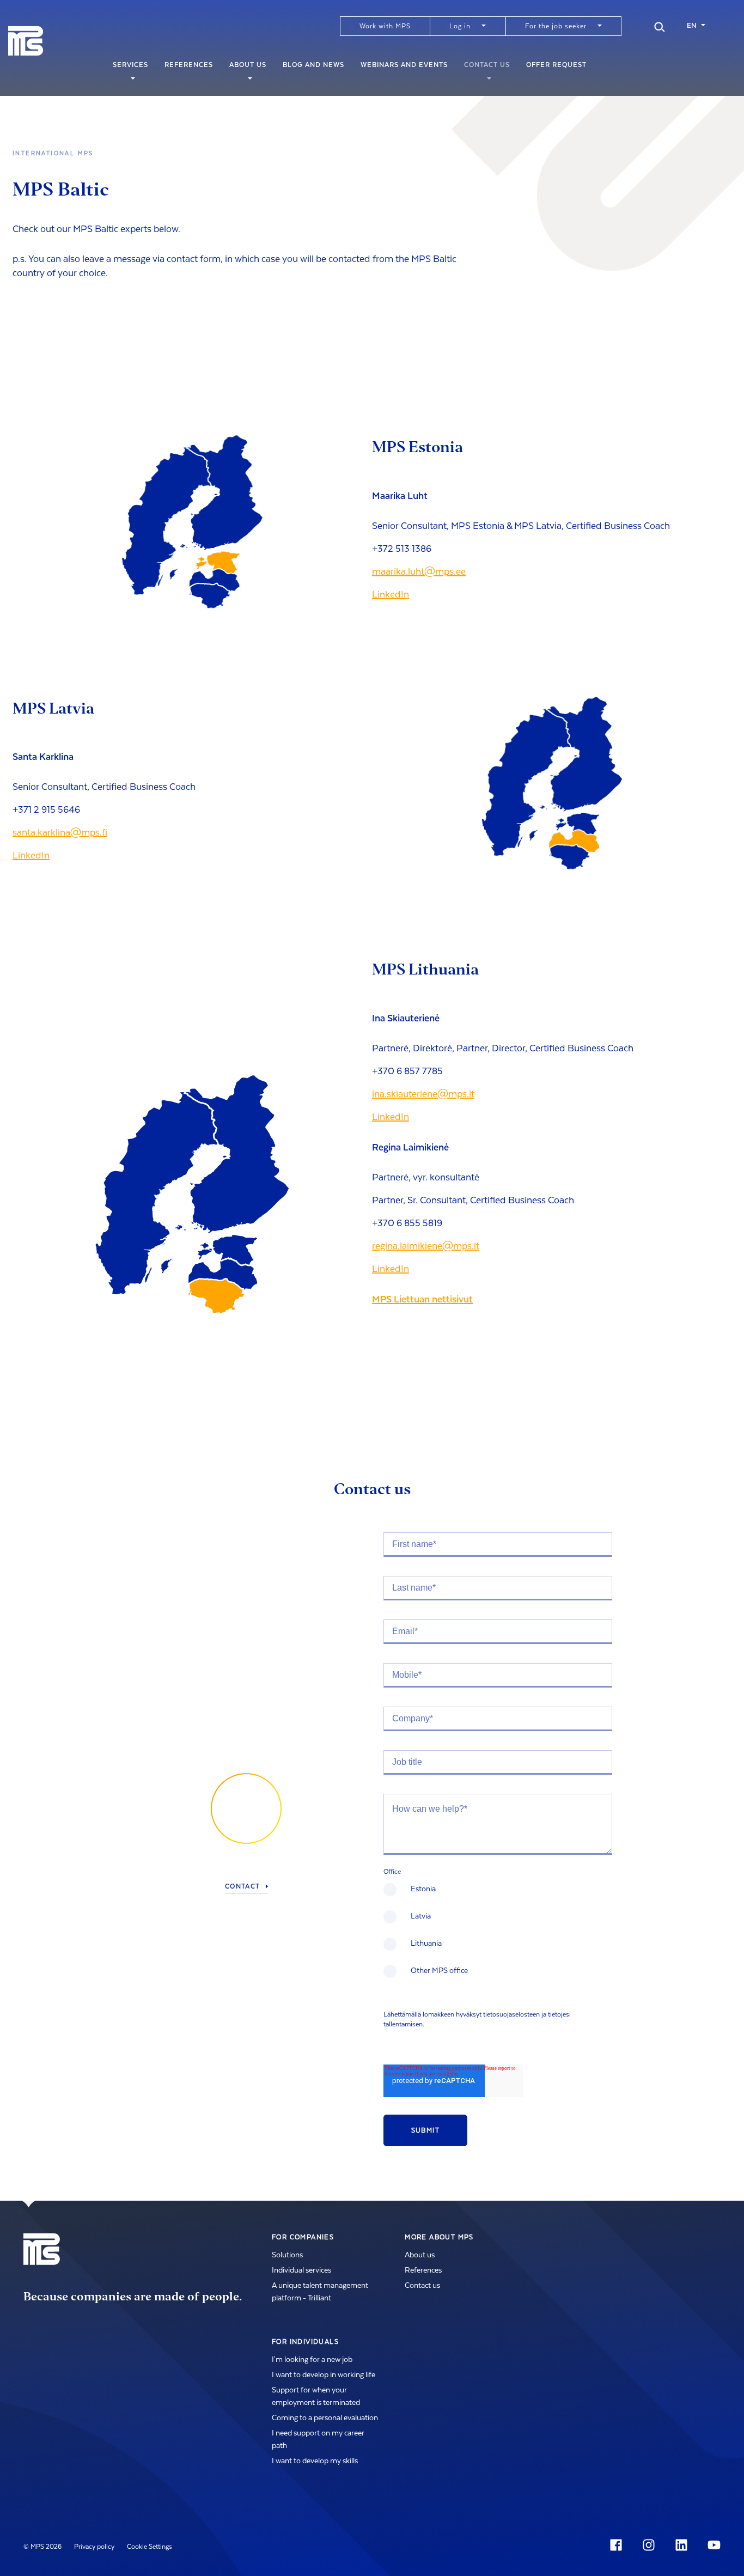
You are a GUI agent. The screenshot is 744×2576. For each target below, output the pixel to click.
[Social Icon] (618, 2545)
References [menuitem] (189, 65)
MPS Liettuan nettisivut (422, 1299)
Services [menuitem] (130, 65)
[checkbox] (498, 1937)
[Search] (660, 26)
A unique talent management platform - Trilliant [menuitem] (320, 2292)
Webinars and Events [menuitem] (404, 65)
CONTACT (243, 1887)
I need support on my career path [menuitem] (318, 2440)
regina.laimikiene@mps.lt (426, 1246)
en (692, 26)
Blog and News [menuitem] (313, 65)
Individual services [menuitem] (301, 2270)
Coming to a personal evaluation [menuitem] (325, 2418)
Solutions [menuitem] (287, 2255)
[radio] (498, 1896)
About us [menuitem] (248, 65)
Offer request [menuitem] (556, 65)
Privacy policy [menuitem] (94, 2547)
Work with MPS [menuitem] (385, 26)
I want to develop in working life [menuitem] (324, 2375)
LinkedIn (391, 595)
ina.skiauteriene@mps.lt (423, 1094)
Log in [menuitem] (460, 26)
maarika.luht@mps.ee (419, 572)
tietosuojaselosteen (511, 2014)
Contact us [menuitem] (487, 65)
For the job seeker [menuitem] (556, 26)
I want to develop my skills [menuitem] (315, 2461)
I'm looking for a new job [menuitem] (312, 2360)
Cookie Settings (150, 2547)
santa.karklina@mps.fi (60, 833)
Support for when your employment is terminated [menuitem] (316, 2397)
